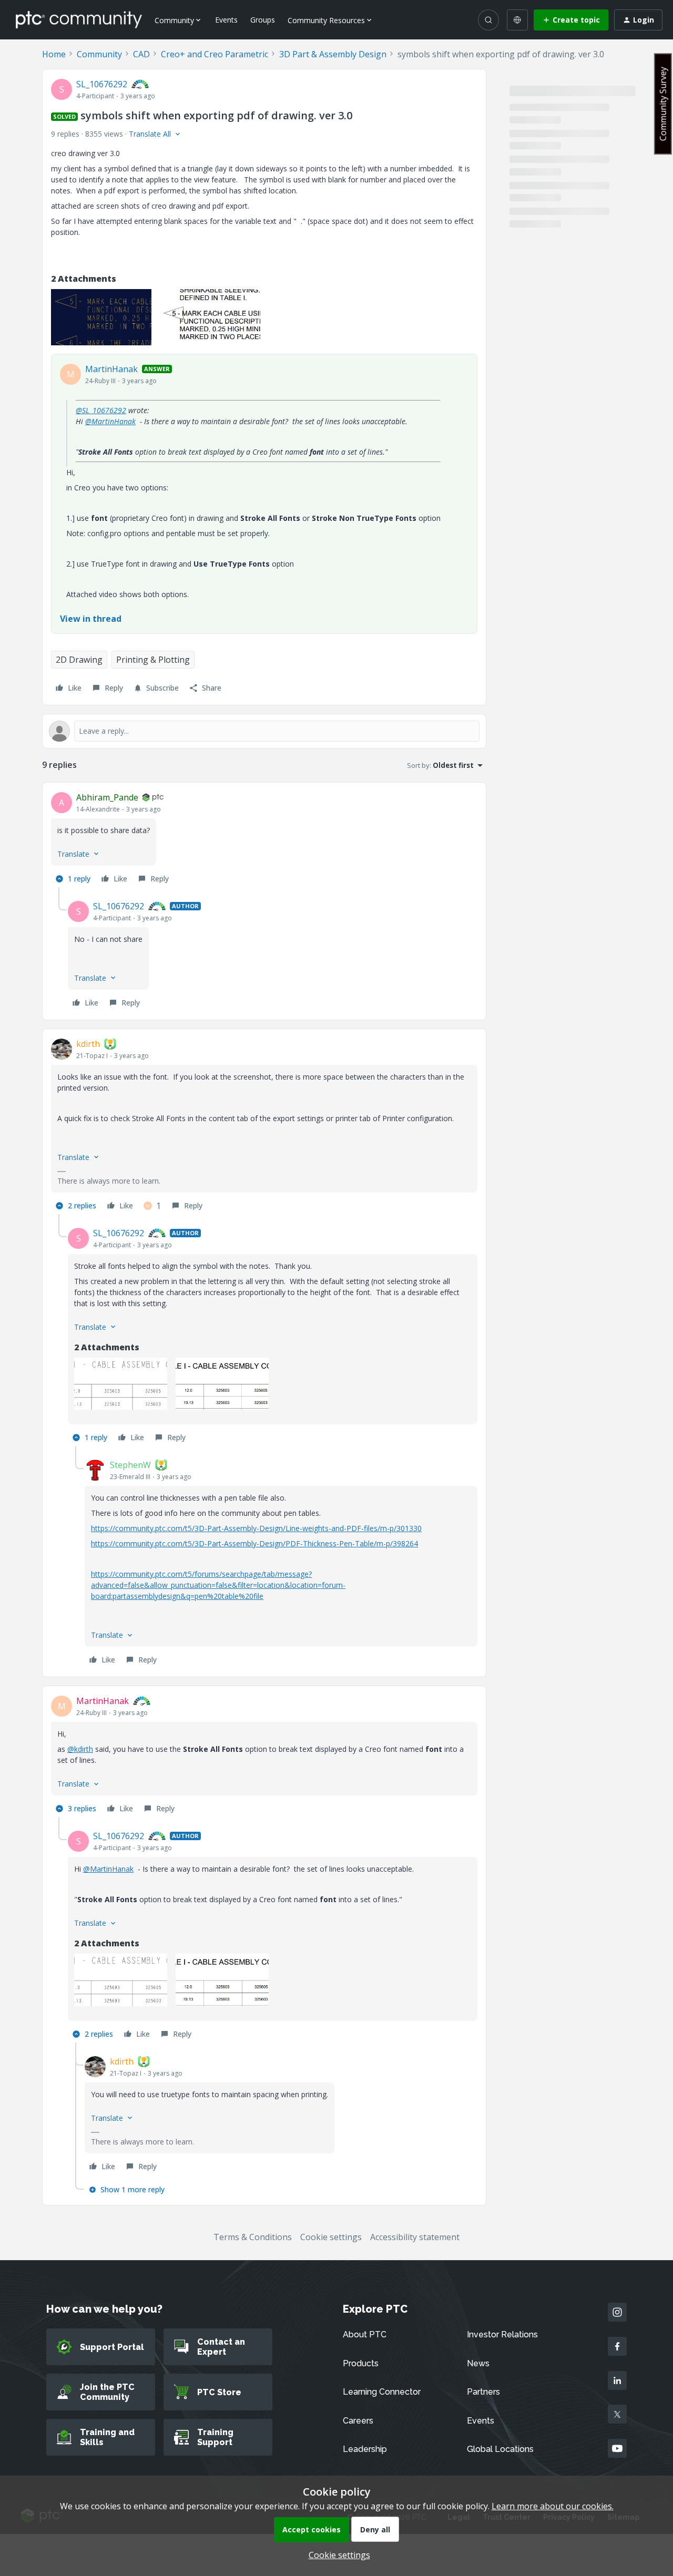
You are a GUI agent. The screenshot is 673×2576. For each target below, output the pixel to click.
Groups (263, 20)
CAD (141, 54)
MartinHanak (111, 369)
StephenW (130, 1465)
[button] (571, 20)
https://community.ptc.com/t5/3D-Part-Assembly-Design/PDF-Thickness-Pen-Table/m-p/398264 (254, 1543)
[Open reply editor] (264, 731)
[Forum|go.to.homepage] (79, 19)
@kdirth (80, 1749)
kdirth (88, 1044)
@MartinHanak (110, 421)
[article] (264, 839)
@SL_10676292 (101, 410)
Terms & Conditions (253, 2237)
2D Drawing (79, 660)
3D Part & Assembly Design (333, 54)
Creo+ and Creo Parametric (215, 54)
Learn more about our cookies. (553, 2506)
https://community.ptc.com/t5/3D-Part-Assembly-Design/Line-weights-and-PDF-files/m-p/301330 (256, 1528)
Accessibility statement (415, 2237)
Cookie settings (331, 2237)
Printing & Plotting (153, 660)
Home (54, 54)
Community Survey (663, 104)
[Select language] (517, 20)
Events (226, 20)
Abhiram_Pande (107, 797)
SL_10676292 (102, 84)
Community (99, 54)
